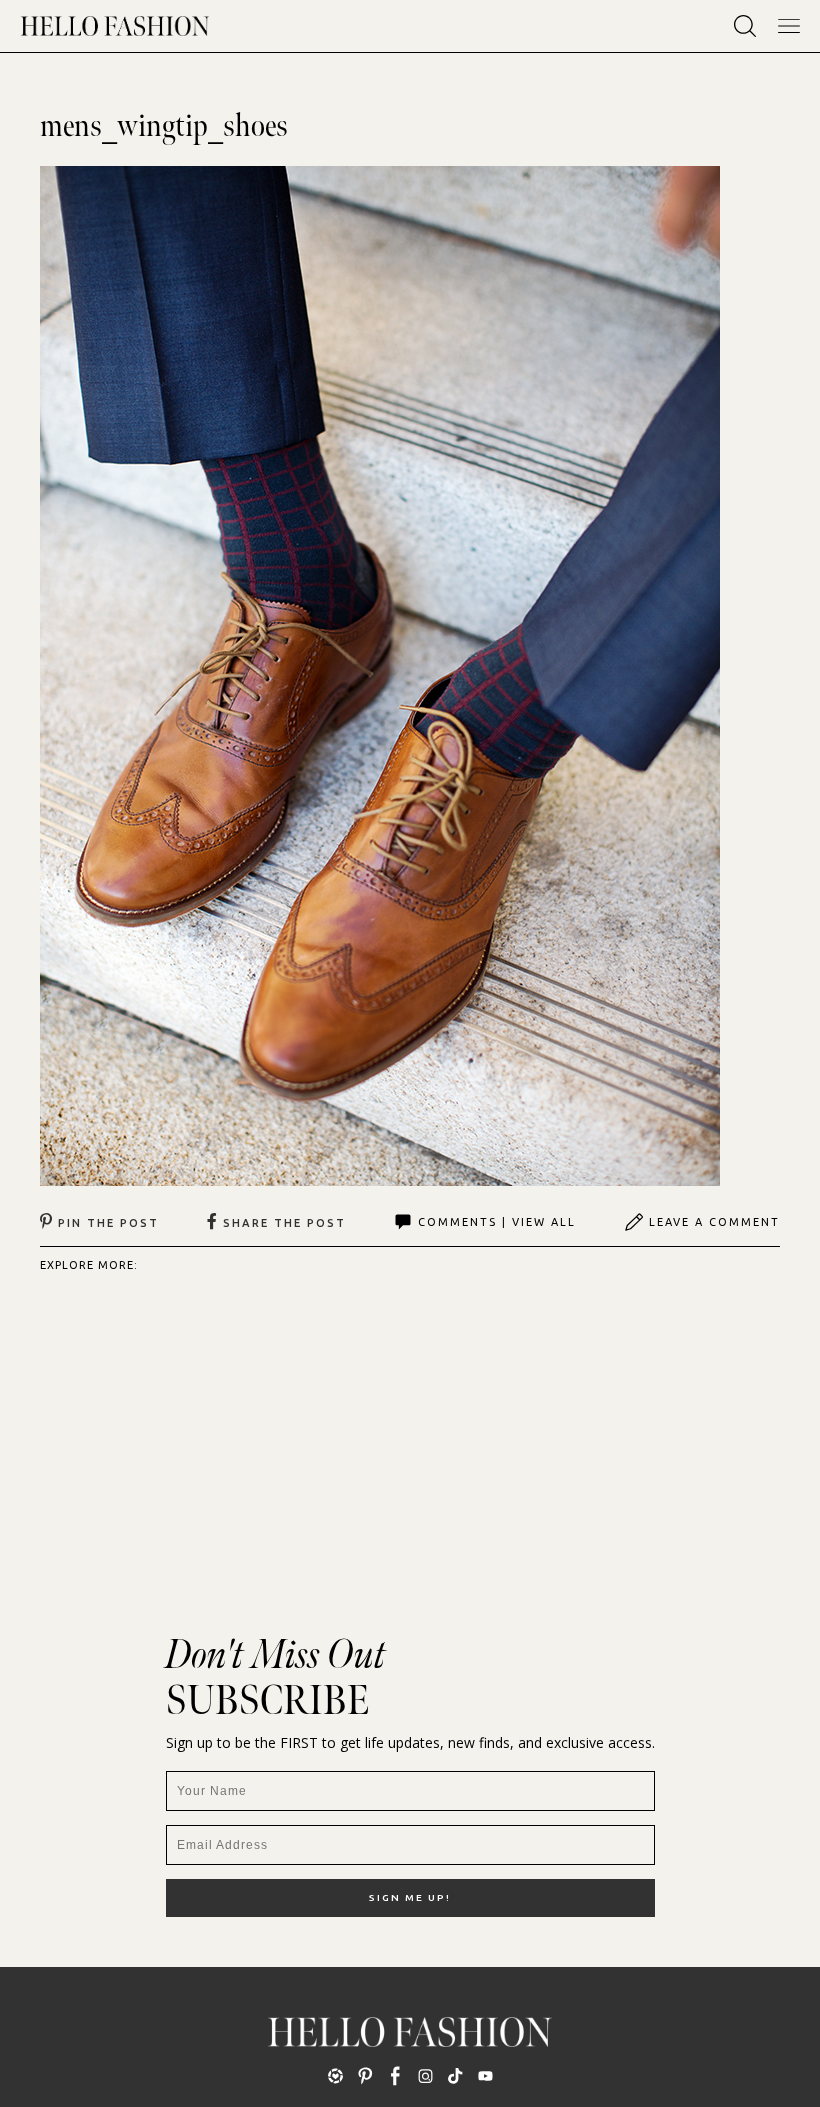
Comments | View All (497, 1222)
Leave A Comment (714, 1222)
